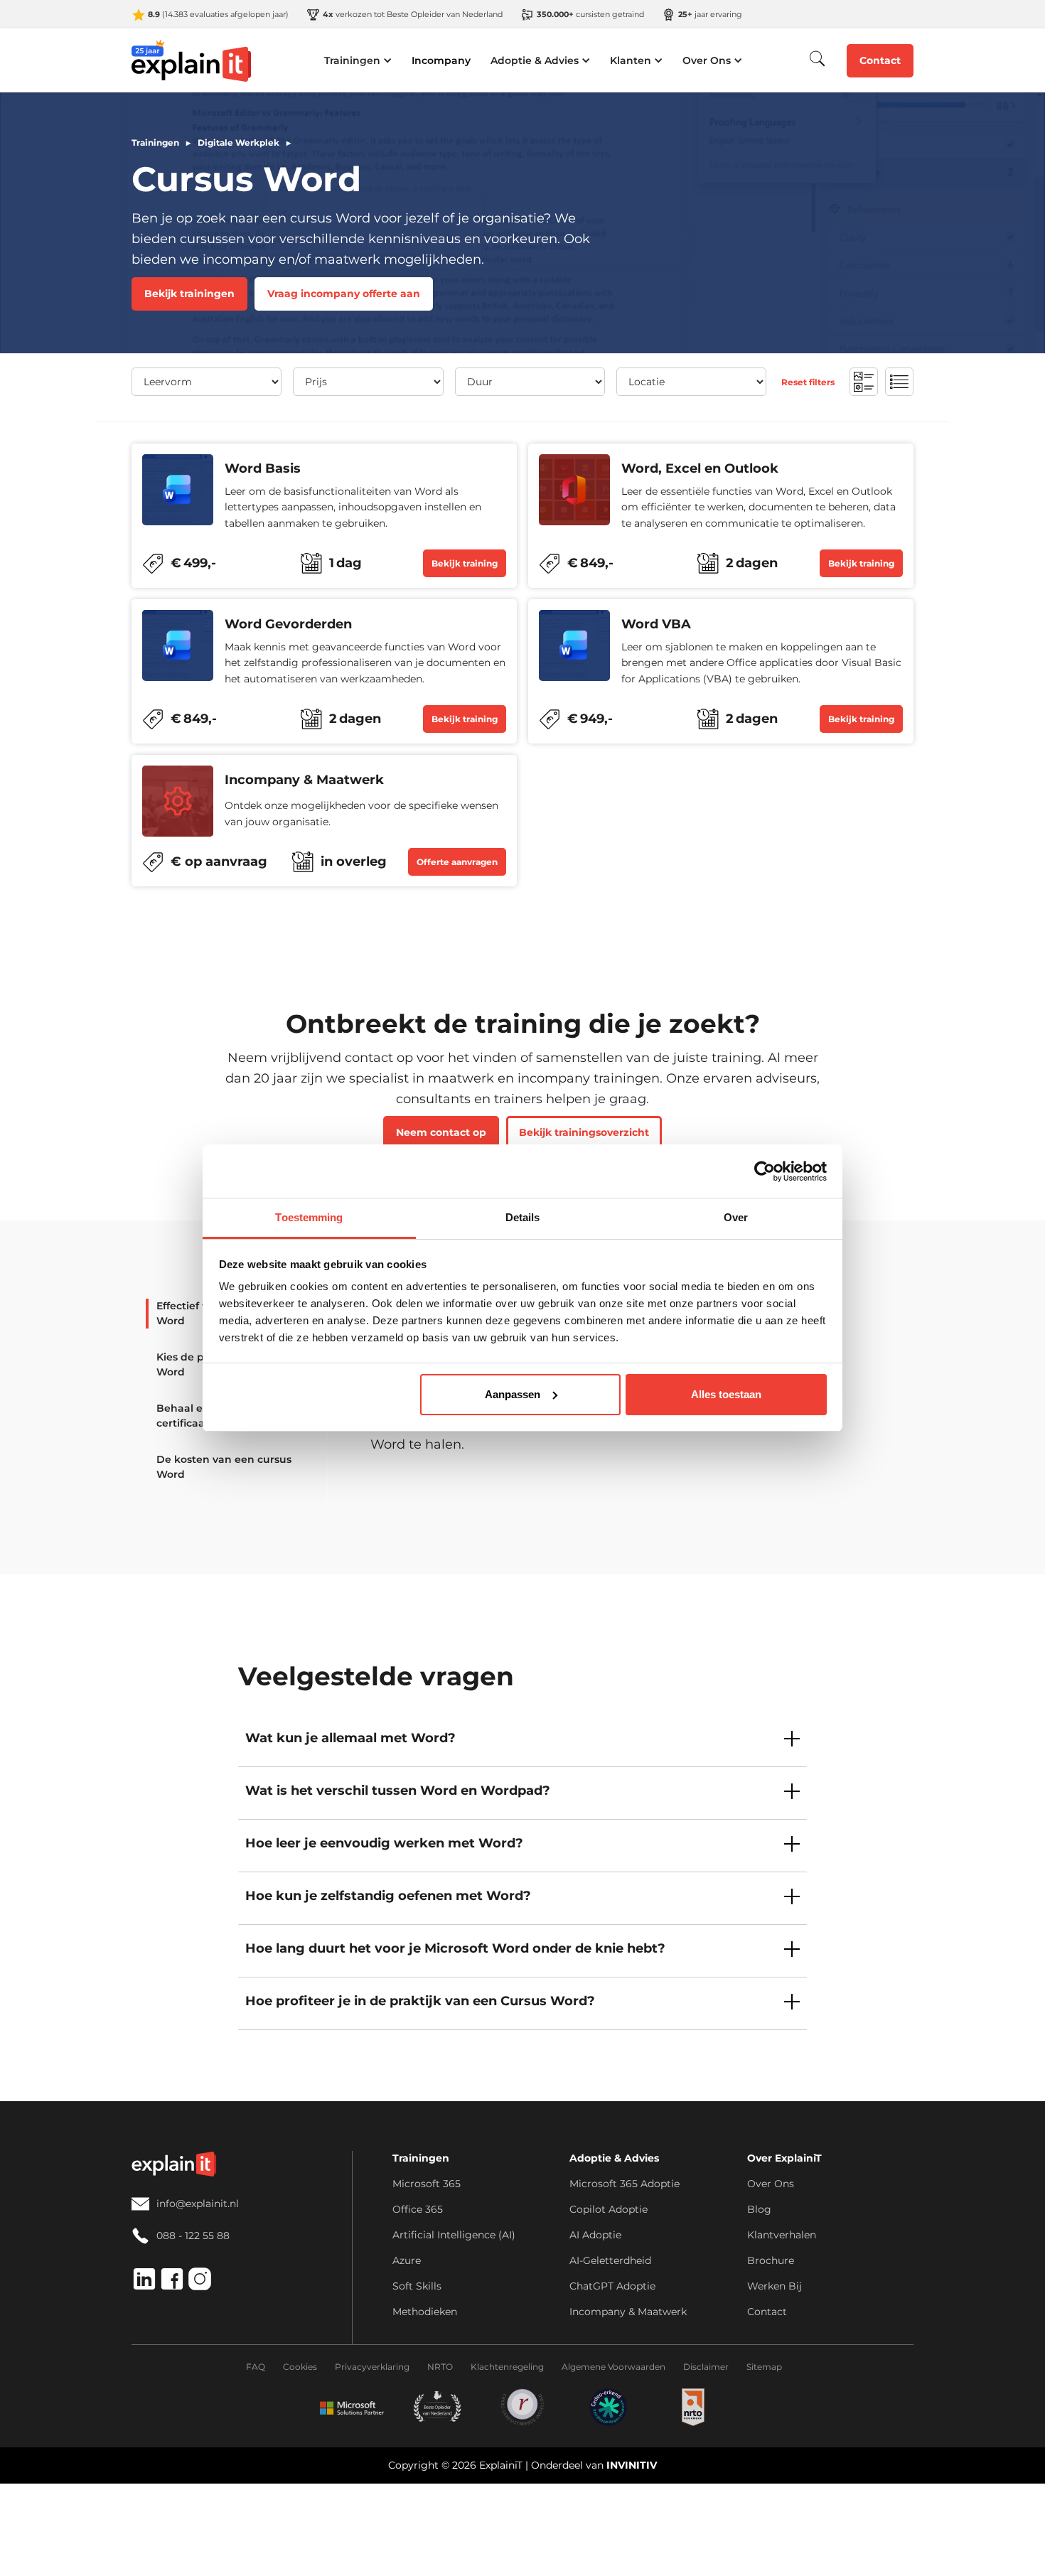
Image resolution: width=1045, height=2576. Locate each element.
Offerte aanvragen (457, 862)
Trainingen (155, 143)
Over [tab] (736, 1217)
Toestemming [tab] (309, 1217)
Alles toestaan (726, 1394)
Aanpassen (513, 1394)
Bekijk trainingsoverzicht (584, 1132)
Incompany (441, 60)
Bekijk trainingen (189, 294)
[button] (358, 60)
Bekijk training (465, 563)
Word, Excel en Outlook (700, 469)
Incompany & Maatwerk (304, 780)
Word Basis (263, 469)
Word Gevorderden (288, 624)
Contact (880, 60)
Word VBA (656, 624)
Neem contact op (441, 1132)
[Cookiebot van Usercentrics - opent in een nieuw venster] (765, 1171)
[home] (192, 60)
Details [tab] (523, 1217)
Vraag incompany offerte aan (344, 294)
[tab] (219, 1467)
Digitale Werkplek (239, 143)
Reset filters (808, 381)
